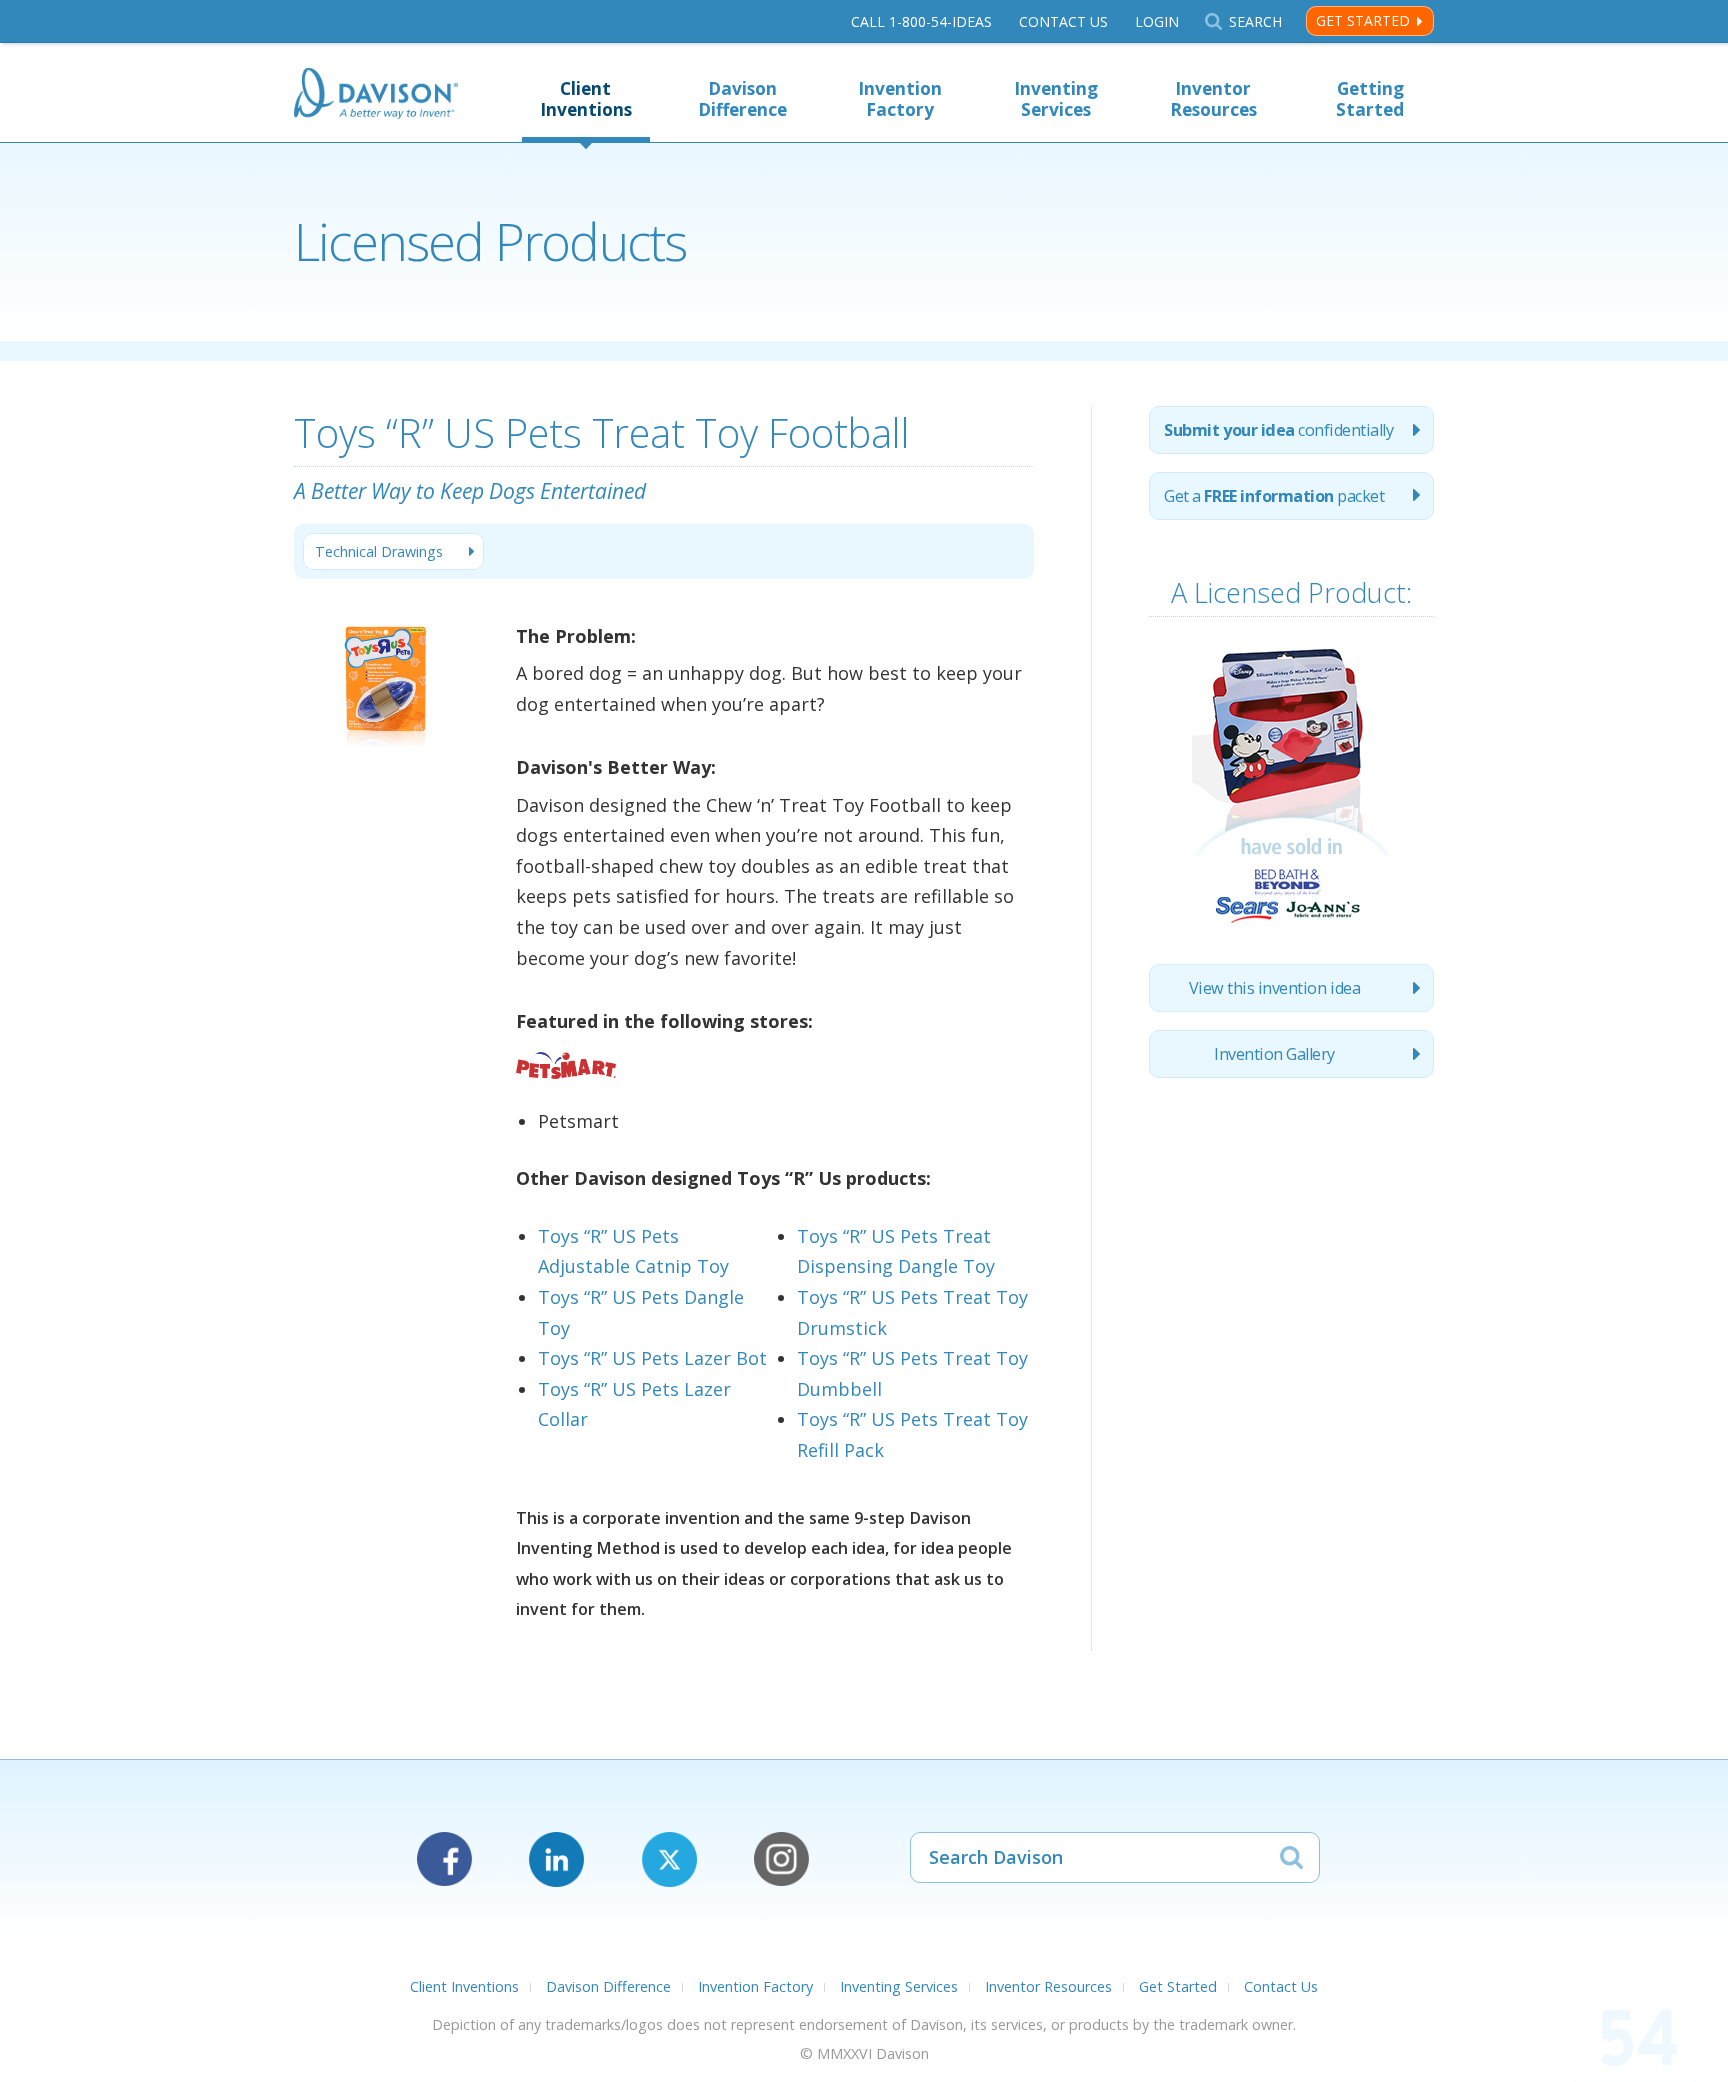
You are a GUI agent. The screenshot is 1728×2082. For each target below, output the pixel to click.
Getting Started (1370, 99)
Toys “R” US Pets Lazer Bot (652, 1358)
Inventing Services (1056, 99)
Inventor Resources (1213, 99)
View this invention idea (1274, 988)
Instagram (781, 1859)
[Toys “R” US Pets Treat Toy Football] (387, 790)
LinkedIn (556, 1859)
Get (1274, 496)
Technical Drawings (379, 551)
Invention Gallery (1274, 1054)
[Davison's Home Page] (376, 95)
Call (921, 21)
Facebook (444, 1859)
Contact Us (1063, 21)
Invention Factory (900, 99)
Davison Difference (742, 99)
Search (1255, 21)
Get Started (1363, 20)
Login (1157, 21)
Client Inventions (586, 99)
